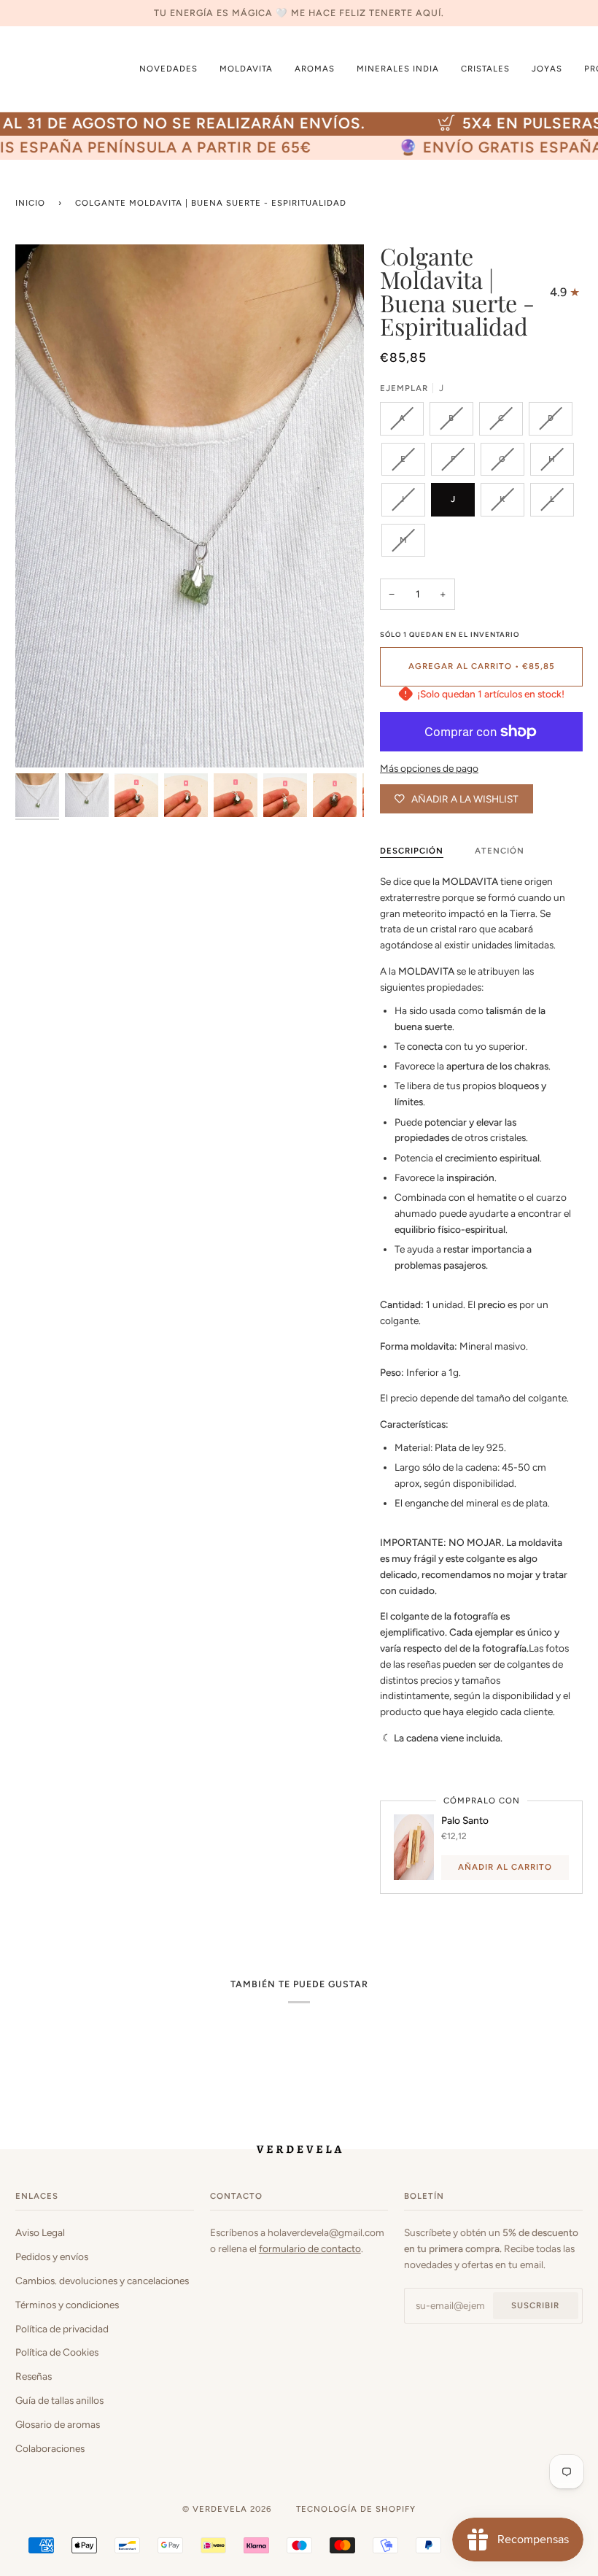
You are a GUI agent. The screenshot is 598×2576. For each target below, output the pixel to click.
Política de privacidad (62, 2329)
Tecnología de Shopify (356, 2509)
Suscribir (535, 2305)
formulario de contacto (310, 2248)
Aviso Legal (40, 2232)
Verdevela (220, 2509)
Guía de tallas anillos (59, 2400)
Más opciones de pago (429, 768)
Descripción (412, 851)
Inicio (30, 203)
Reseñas (34, 2376)
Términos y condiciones (67, 2305)
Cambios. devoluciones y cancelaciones (102, 2281)
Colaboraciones (50, 2448)
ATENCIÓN (500, 851)
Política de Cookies (57, 2352)
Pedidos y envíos (52, 2256)
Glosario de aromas (58, 2424)
